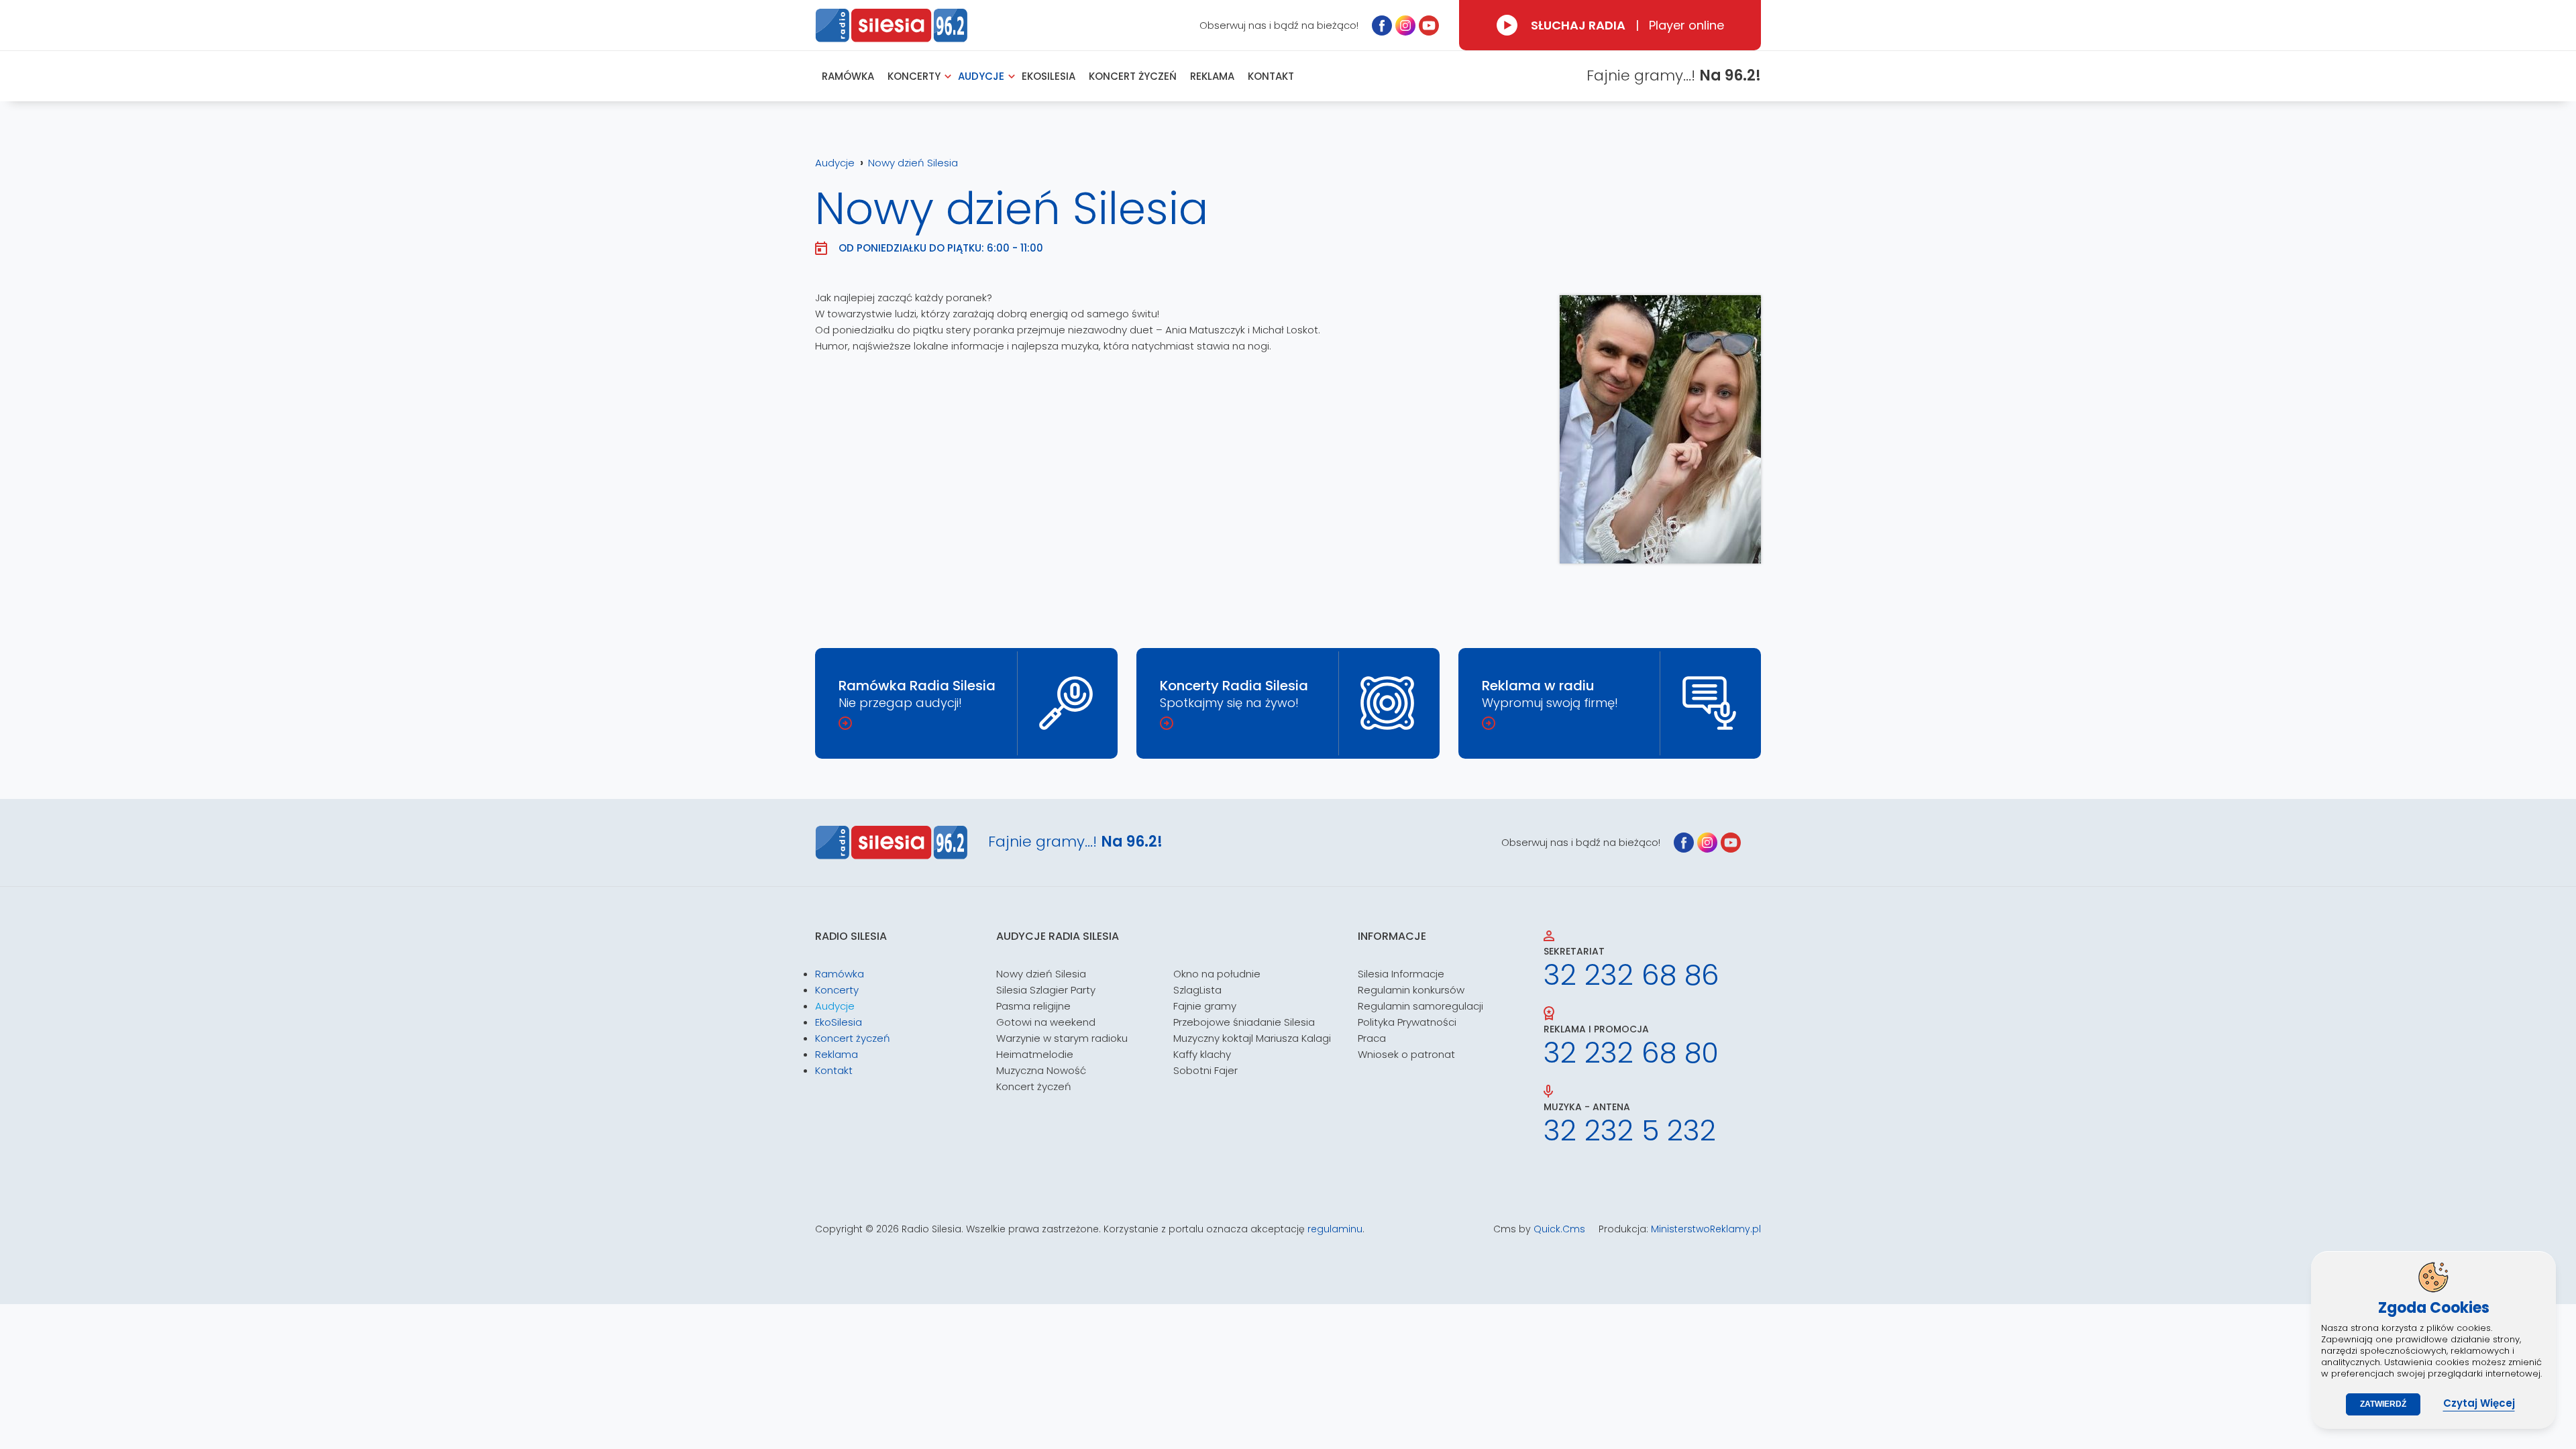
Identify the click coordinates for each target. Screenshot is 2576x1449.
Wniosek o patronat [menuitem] (1406, 1054)
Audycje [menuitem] (981, 76)
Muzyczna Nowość (1041, 1070)
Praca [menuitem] (1372, 1038)
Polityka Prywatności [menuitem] (1407, 1022)
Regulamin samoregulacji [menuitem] (1420, 1006)
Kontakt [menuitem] (1271, 76)
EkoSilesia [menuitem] (1049, 76)
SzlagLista (1197, 990)
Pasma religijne (1033, 1006)
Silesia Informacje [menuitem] (1401, 974)
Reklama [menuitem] (1212, 76)
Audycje (835, 163)
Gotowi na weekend (1046, 1022)
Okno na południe (1217, 974)
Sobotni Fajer (1205, 1070)
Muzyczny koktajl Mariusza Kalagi (1252, 1038)
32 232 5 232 (1630, 1131)
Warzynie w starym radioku (1062, 1038)
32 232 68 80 (1631, 1053)
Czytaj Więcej (2479, 1403)
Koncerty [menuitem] (914, 76)
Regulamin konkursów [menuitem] (1411, 990)
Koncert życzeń (1034, 1086)
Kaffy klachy (1202, 1054)
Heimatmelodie (1035, 1054)
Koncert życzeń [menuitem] (1133, 76)
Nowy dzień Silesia (913, 163)
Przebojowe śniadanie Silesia (1244, 1022)
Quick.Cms (1559, 1229)
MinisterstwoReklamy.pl (1706, 1229)
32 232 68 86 (1631, 975)
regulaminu (1335, 1229)
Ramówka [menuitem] (848, 76)
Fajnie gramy (1205, 1006)
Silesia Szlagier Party (1046, 990)
